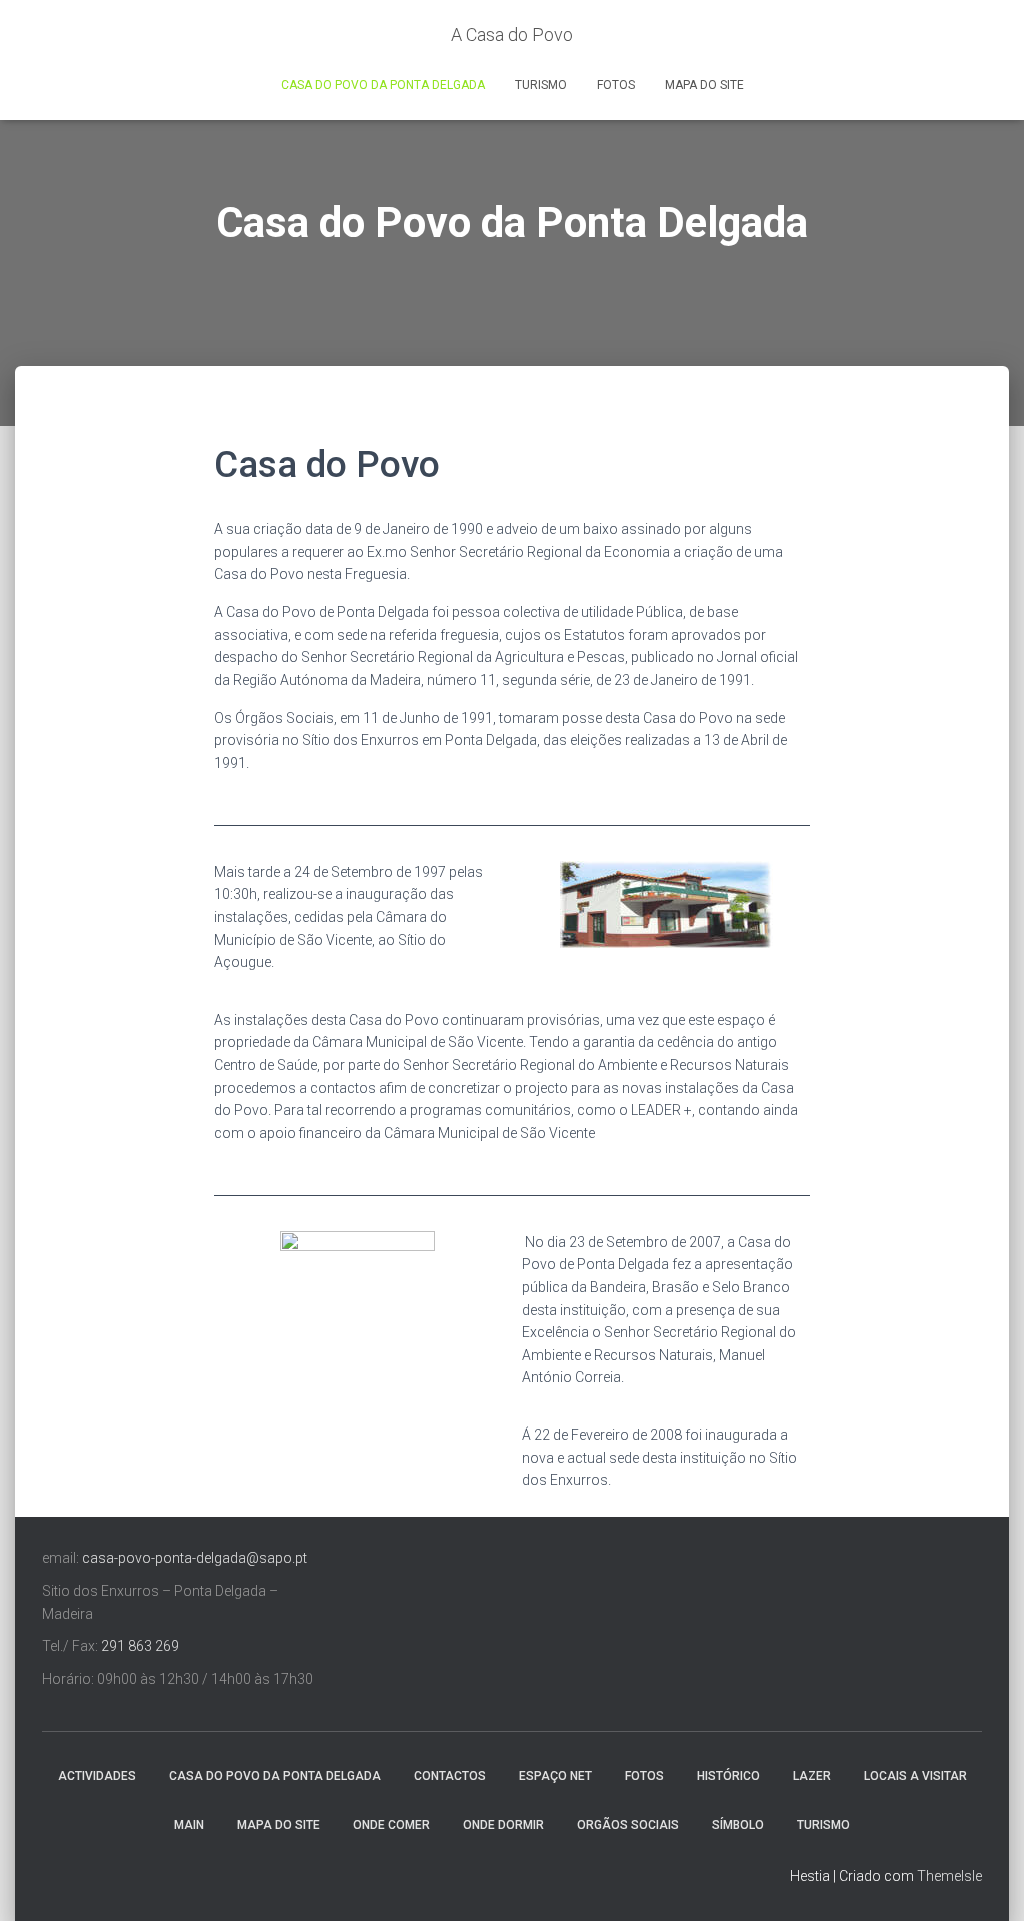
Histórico (728, 1776)
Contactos (450, 1776)
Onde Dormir (503, 1825)
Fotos (616, 85)
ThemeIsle (949, 1876)
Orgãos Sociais (628, 1825)
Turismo (541, 85)
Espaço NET (555, 1776)
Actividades (97, 1776)
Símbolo (738, 1825)
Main (189, 1825)
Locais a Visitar (915, 1776)
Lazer (812, 1776)
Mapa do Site (704, 85)
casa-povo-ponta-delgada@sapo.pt (194, 1558)
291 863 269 (140, 1646)
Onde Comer (391, 1825)
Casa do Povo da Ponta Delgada (383, 85)
